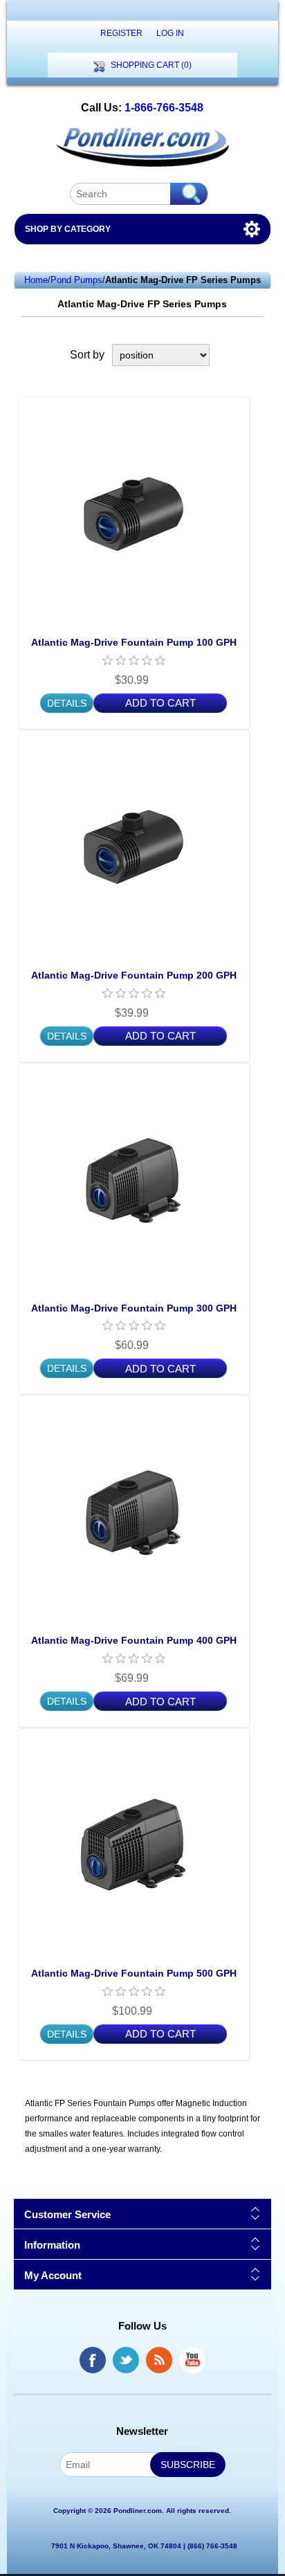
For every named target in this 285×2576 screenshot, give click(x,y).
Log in (170, 33)
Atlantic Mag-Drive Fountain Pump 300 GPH (134, 1308)
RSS (159, 2360)
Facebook (93, 2360)
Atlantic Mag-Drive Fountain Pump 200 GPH (134, 975)
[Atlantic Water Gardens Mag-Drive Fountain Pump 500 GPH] (134, 1844)
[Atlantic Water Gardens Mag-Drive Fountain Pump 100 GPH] (134, 513)
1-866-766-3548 (164, 108)
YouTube (192, 2360)
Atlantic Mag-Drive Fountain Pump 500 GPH (134, 1973)
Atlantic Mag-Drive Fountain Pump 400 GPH (134, 1640)
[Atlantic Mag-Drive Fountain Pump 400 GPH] (134, 1511)
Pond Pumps (76, 280)
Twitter (126, 2360)
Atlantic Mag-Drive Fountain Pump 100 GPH (134, 642)
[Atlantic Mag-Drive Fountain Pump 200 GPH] (134, 846)
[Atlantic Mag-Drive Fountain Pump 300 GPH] (134, 1179)
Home (36, 280)
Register (121, 33)
